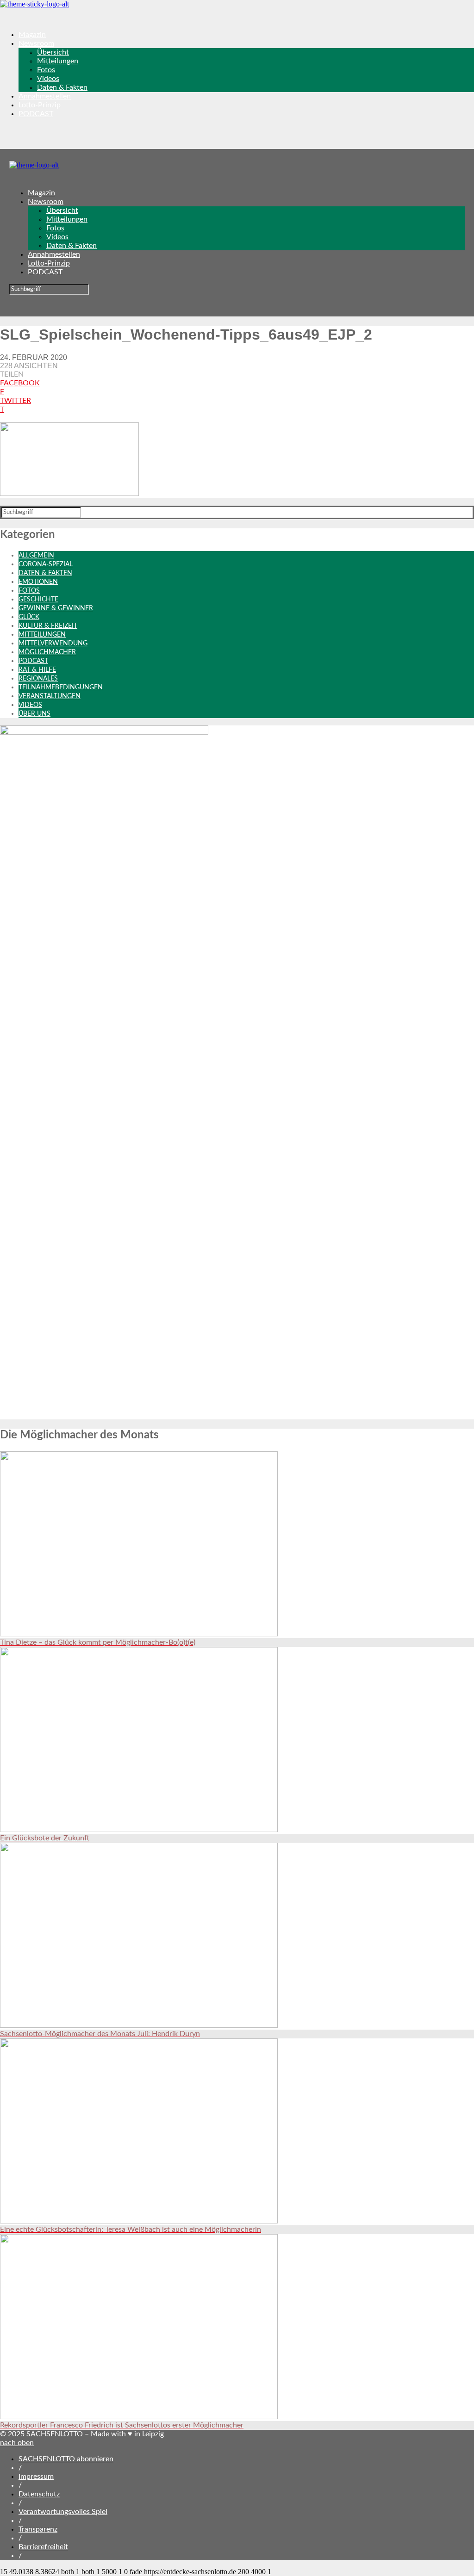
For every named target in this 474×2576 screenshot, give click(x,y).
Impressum (36, 2477)
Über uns (34, 714)
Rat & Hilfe (37, 670)
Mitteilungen (58, 61)
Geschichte (38, 600)
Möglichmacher (47, 652)
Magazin (32, 35)
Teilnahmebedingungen (61, 687)
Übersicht (53, 52)
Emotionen (38, 582)
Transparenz (38, 2529)
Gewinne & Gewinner (56, 608)
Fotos (46, 70)
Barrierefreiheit (43, 2547)
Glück (29, 617)
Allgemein (36, 556)
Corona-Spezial (46, 564)
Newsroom (36, 43)
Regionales (38, 679)
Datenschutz (39, 2494)
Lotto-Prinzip (40, 105)
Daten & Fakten (62, 87)
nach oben (17, 2443)
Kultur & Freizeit (48, 626)
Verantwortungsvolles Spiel (63, 2512)
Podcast (33, 661)
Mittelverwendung (53, 644)
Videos (48, 79)
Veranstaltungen (50, 696)
